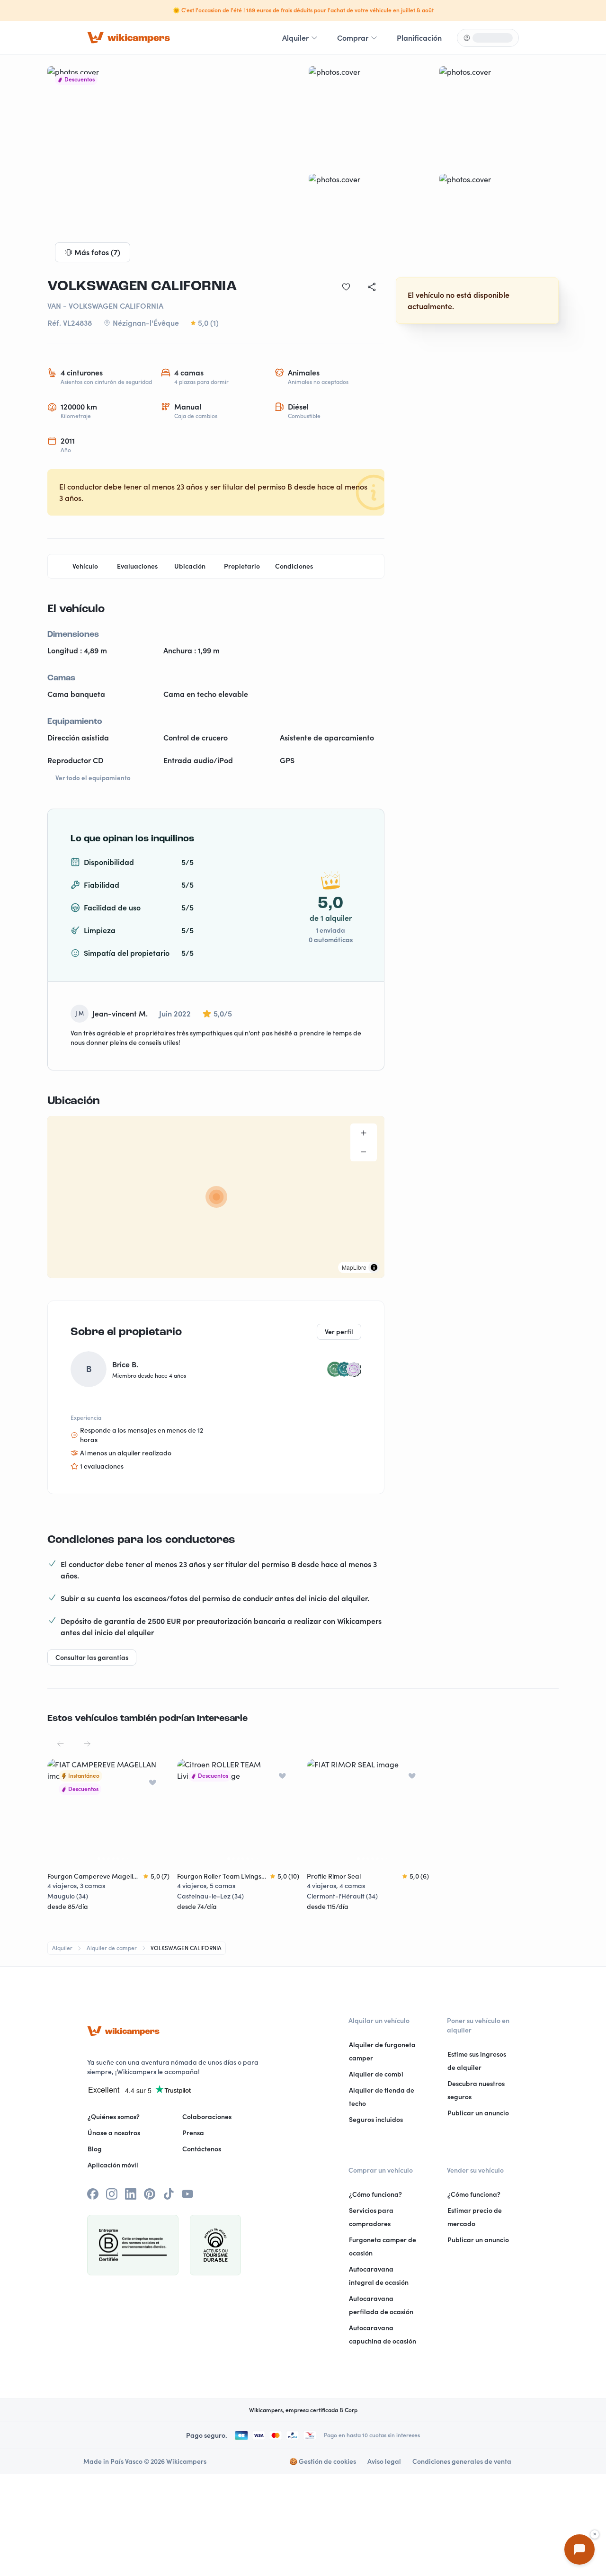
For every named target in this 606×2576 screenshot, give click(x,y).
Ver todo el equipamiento (93, 778)
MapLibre (354, 1267)
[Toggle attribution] (374, 1267)
